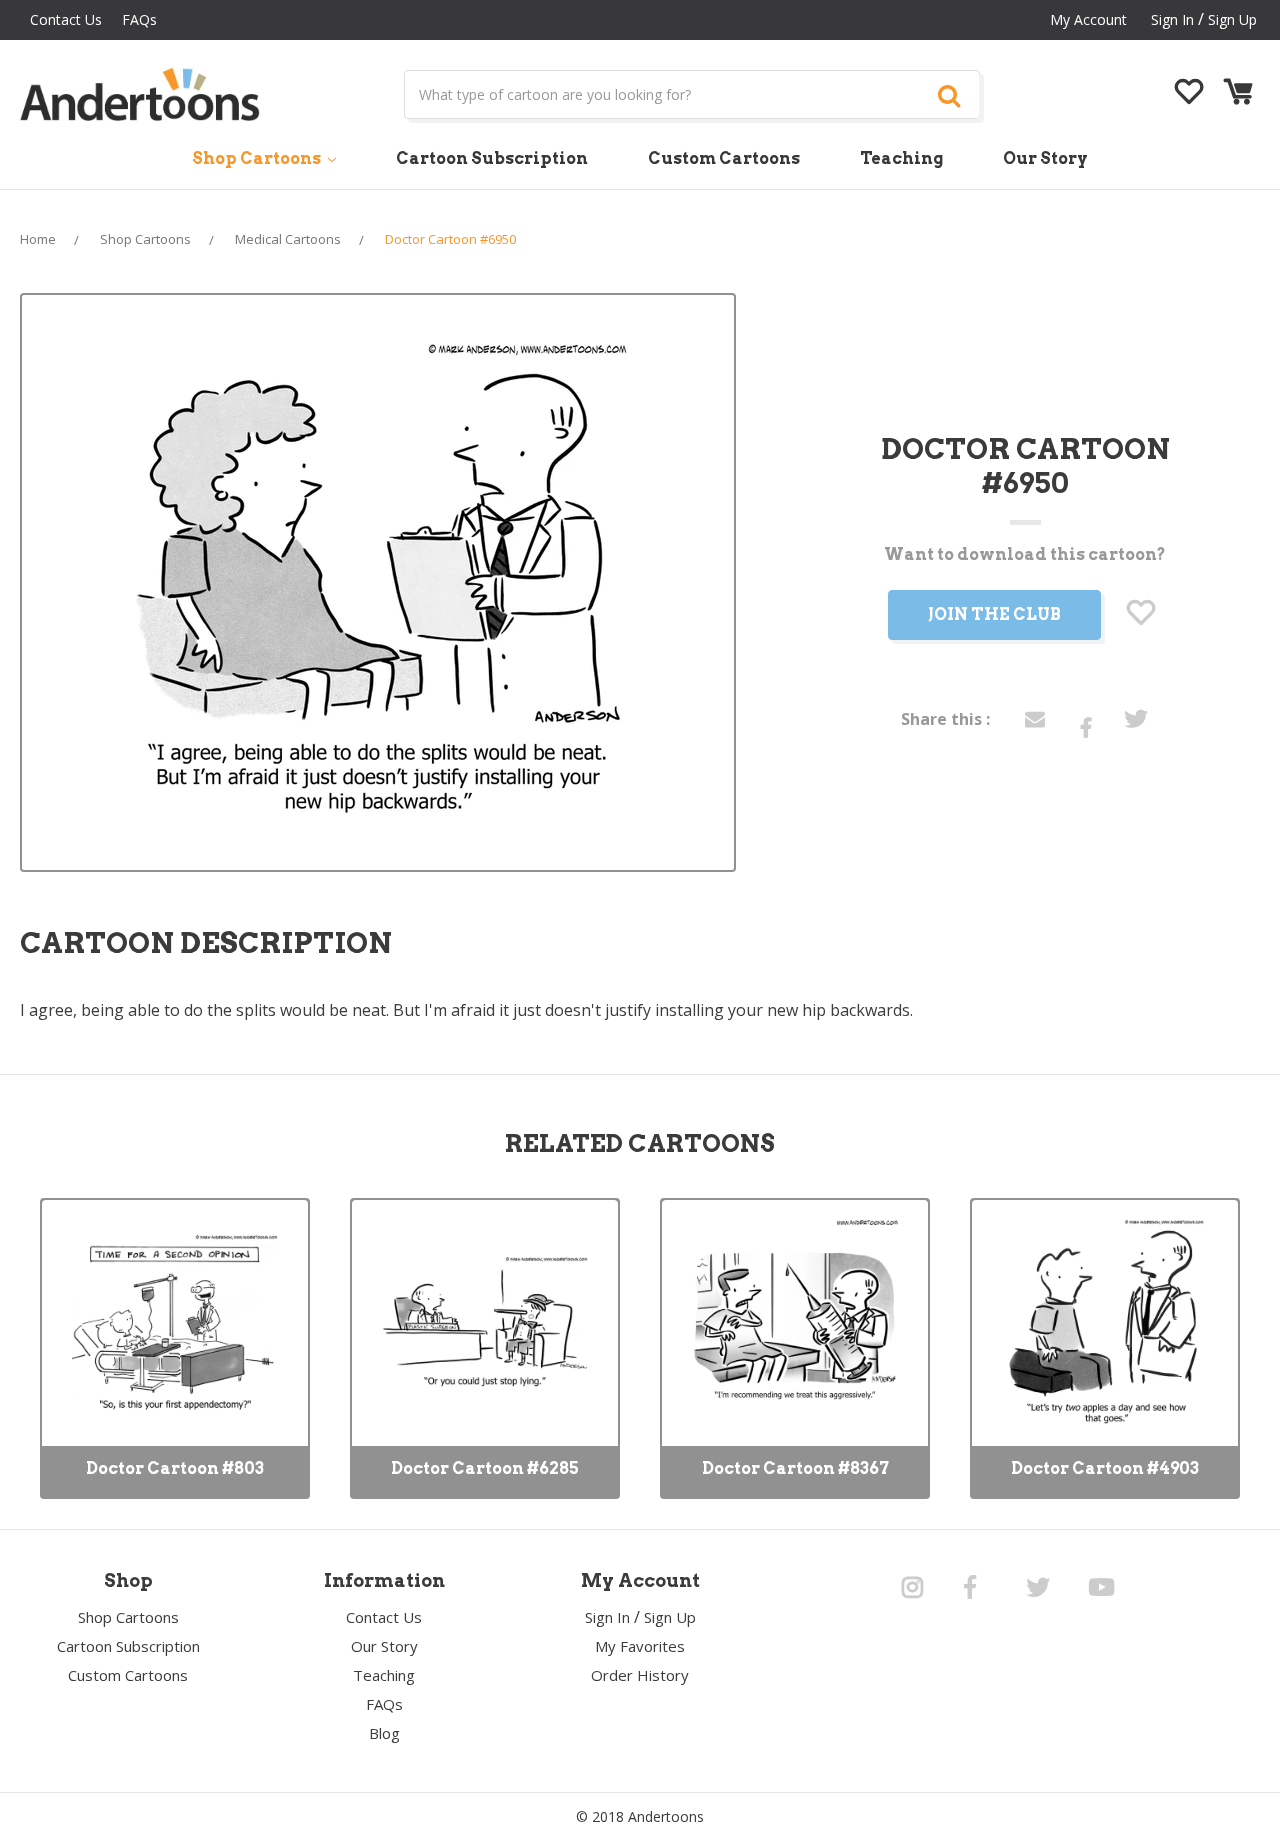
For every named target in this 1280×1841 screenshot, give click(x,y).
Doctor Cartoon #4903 (1105, 1468)
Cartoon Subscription (492, 158)
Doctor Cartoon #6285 (485, 1468)
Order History (640, 1675)
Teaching (901, 158)
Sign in (1172, 19)
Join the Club (994, 614)
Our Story (1045, 158)
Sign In (607, 1617)
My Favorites (640, 1646)
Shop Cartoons (258, 158)
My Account (1088, 19)
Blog (384, 1733)
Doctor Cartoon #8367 (795, 1468)
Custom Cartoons (724, 158)
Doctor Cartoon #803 (175, 1468)
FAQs (139, 19)
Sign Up (1232, 19)
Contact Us (66, 19)
